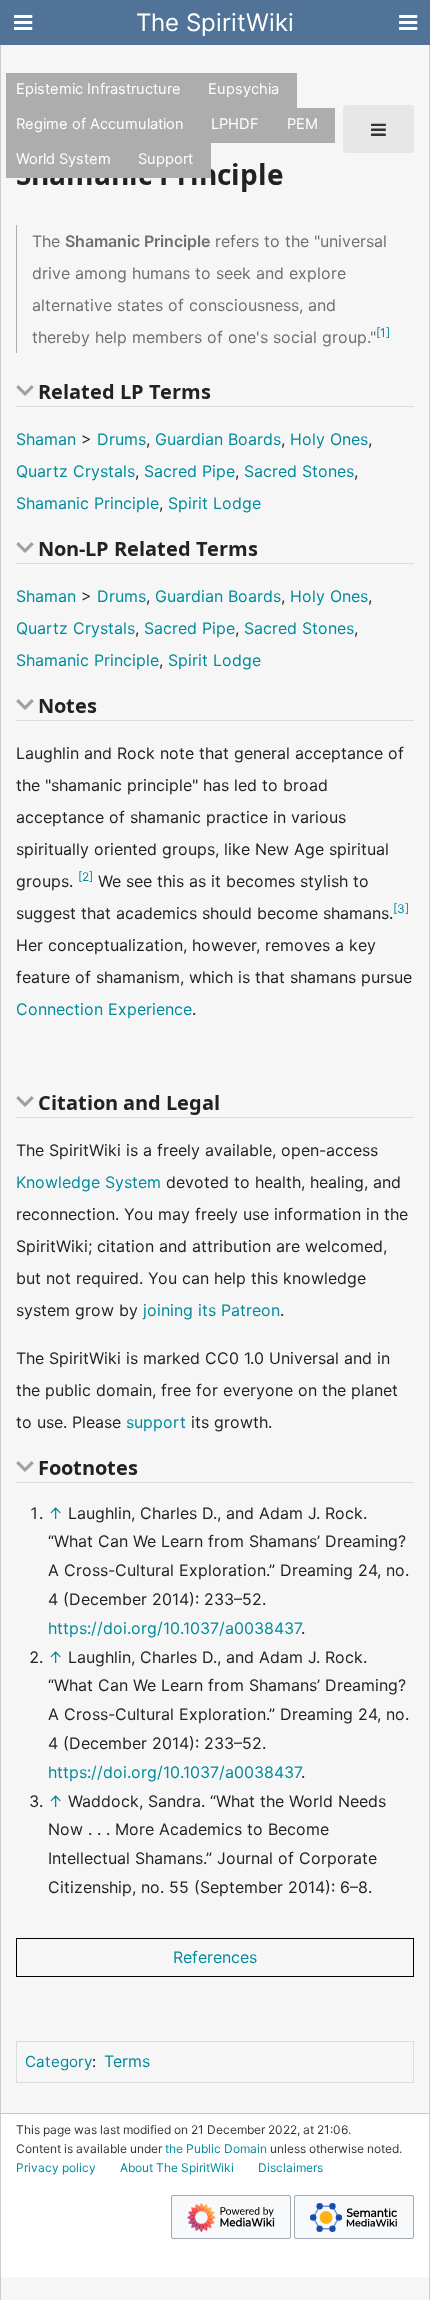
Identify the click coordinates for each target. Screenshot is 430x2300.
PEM (302, 124)
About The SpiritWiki (177, 2167)
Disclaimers (290, 2167)
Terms (127, 2061)
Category (58, 2061)
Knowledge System (88, 1182)
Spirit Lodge (214, 503)
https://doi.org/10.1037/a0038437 (174, 1628)
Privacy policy (56, 2167)
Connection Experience (104, 1009)
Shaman (46, 439)
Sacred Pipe (189, 471)
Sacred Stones (299, 471)
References (215, 1957)
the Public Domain (216, 2148)
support (156, 1422)
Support (165, 159)
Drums (121, 439)
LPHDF (235, 124)
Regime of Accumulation (100, 124)
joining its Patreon (211, 1310)
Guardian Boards (218, 439)
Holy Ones (329, 439)
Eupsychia (243, 89)
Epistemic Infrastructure (98, 89)
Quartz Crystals (75, 471)
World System (63, 159)
